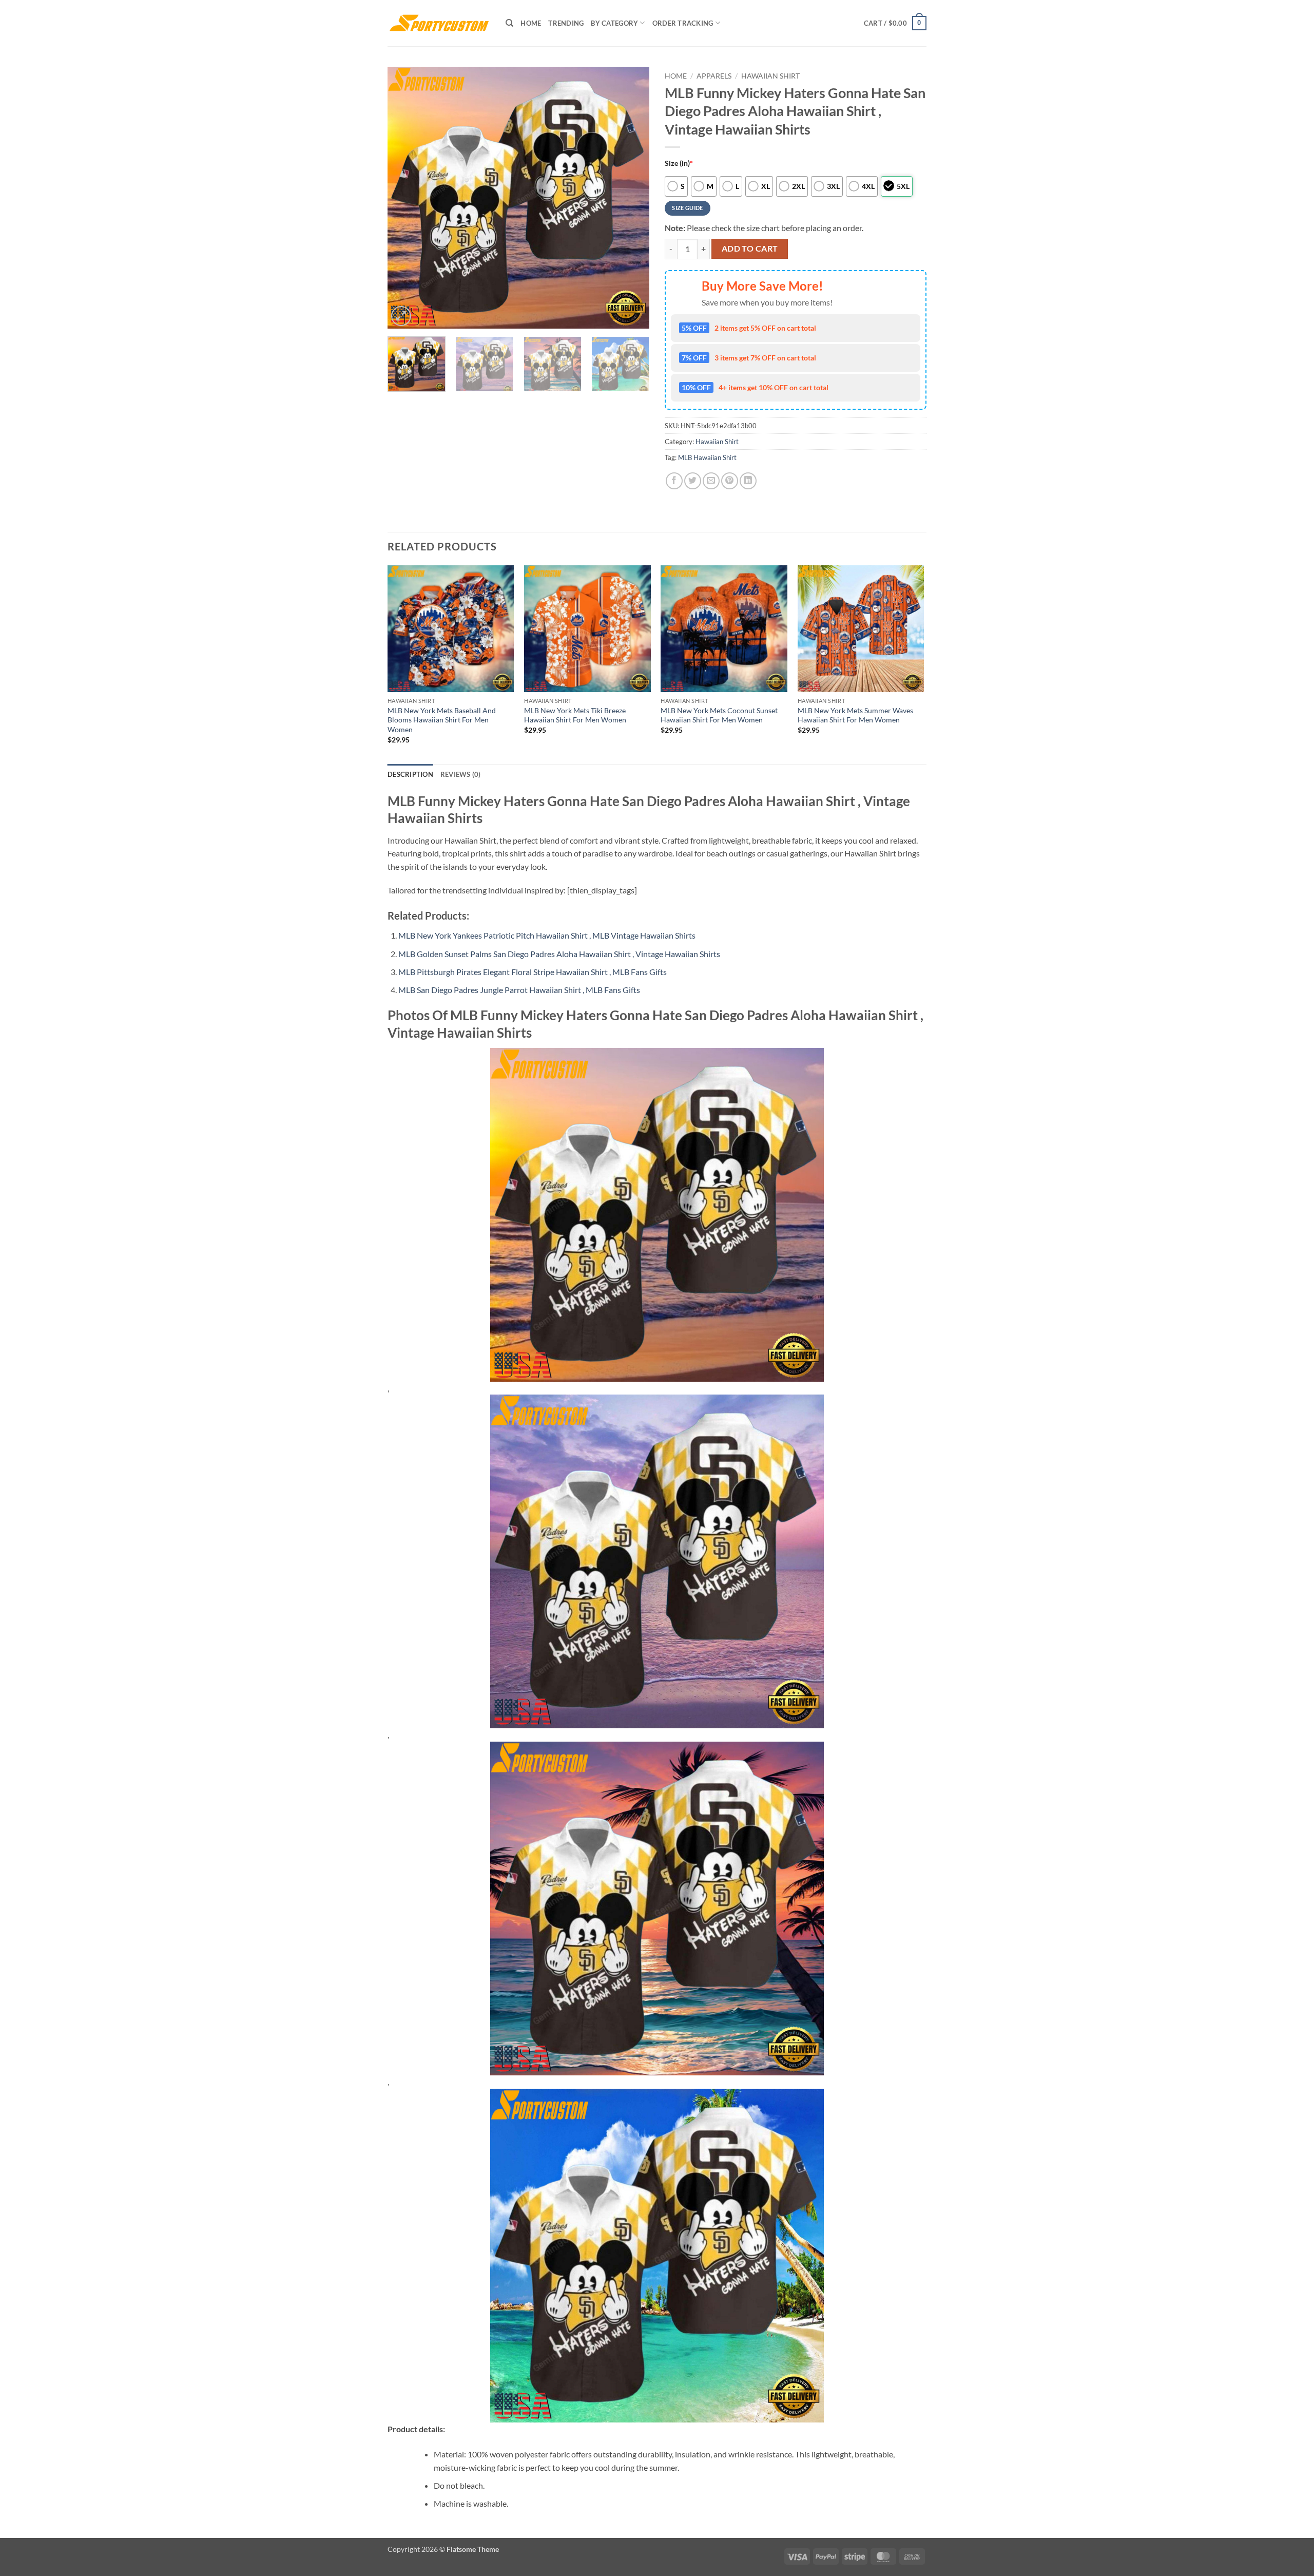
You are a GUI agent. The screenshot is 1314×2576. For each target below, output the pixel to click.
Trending (566, 23)
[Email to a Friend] (711, 481)
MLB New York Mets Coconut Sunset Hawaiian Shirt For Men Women (719, 715)
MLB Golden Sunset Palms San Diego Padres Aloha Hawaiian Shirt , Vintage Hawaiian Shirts (559, 954)
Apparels (714, 76)
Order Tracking (683, 23)
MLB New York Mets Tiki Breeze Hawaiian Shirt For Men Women (575, 715)
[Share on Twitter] (693, 481)
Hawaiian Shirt (770, 76)
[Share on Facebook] (674, 481)
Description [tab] (410, 774)
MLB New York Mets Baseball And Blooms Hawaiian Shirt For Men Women (442, 720)
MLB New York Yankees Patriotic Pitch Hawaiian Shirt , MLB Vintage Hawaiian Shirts (547, 935)
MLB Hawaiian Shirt (707, 457)
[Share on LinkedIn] (748, 481)
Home (531, 23)
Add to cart (750, 249)
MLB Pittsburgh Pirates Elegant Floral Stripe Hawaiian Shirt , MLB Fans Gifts (533, 972)
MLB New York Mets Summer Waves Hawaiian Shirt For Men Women (855, 715)
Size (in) (679, 163)
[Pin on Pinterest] (730, 481)
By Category (614, 23)
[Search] (509, 23)
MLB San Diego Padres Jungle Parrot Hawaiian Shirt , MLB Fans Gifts (519, 990)
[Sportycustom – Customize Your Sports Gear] (439, 23)
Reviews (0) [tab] (461, 774)
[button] (895, 23)
